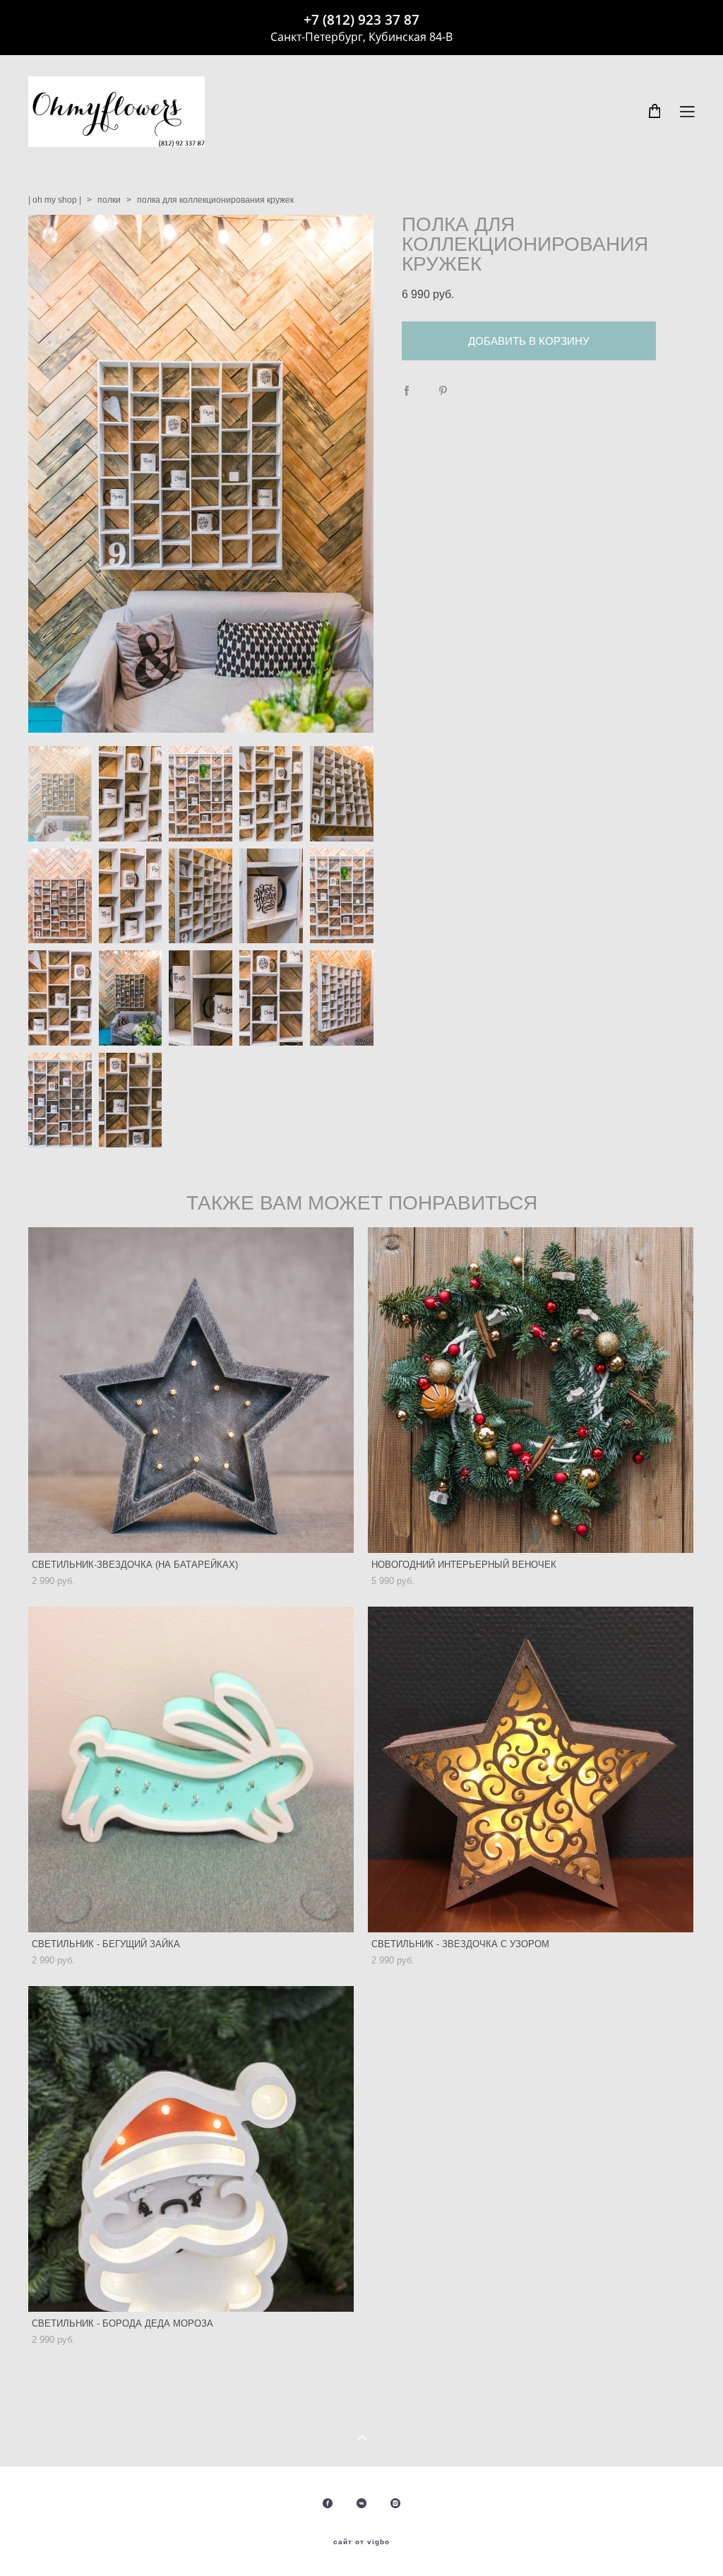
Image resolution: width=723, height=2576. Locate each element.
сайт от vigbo (361, 2542)
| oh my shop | (55, 200)
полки (109, 200)
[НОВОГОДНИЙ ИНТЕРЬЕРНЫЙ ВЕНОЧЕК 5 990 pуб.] (531, 1390)
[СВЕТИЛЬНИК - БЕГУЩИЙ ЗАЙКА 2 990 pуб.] (191, 1769)
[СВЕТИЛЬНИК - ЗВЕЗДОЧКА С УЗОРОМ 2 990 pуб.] (531, 1769)
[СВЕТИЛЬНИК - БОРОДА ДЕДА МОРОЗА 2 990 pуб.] (191, 2149)
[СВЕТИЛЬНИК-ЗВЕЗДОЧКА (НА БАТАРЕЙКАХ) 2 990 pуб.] (191, 1390)
